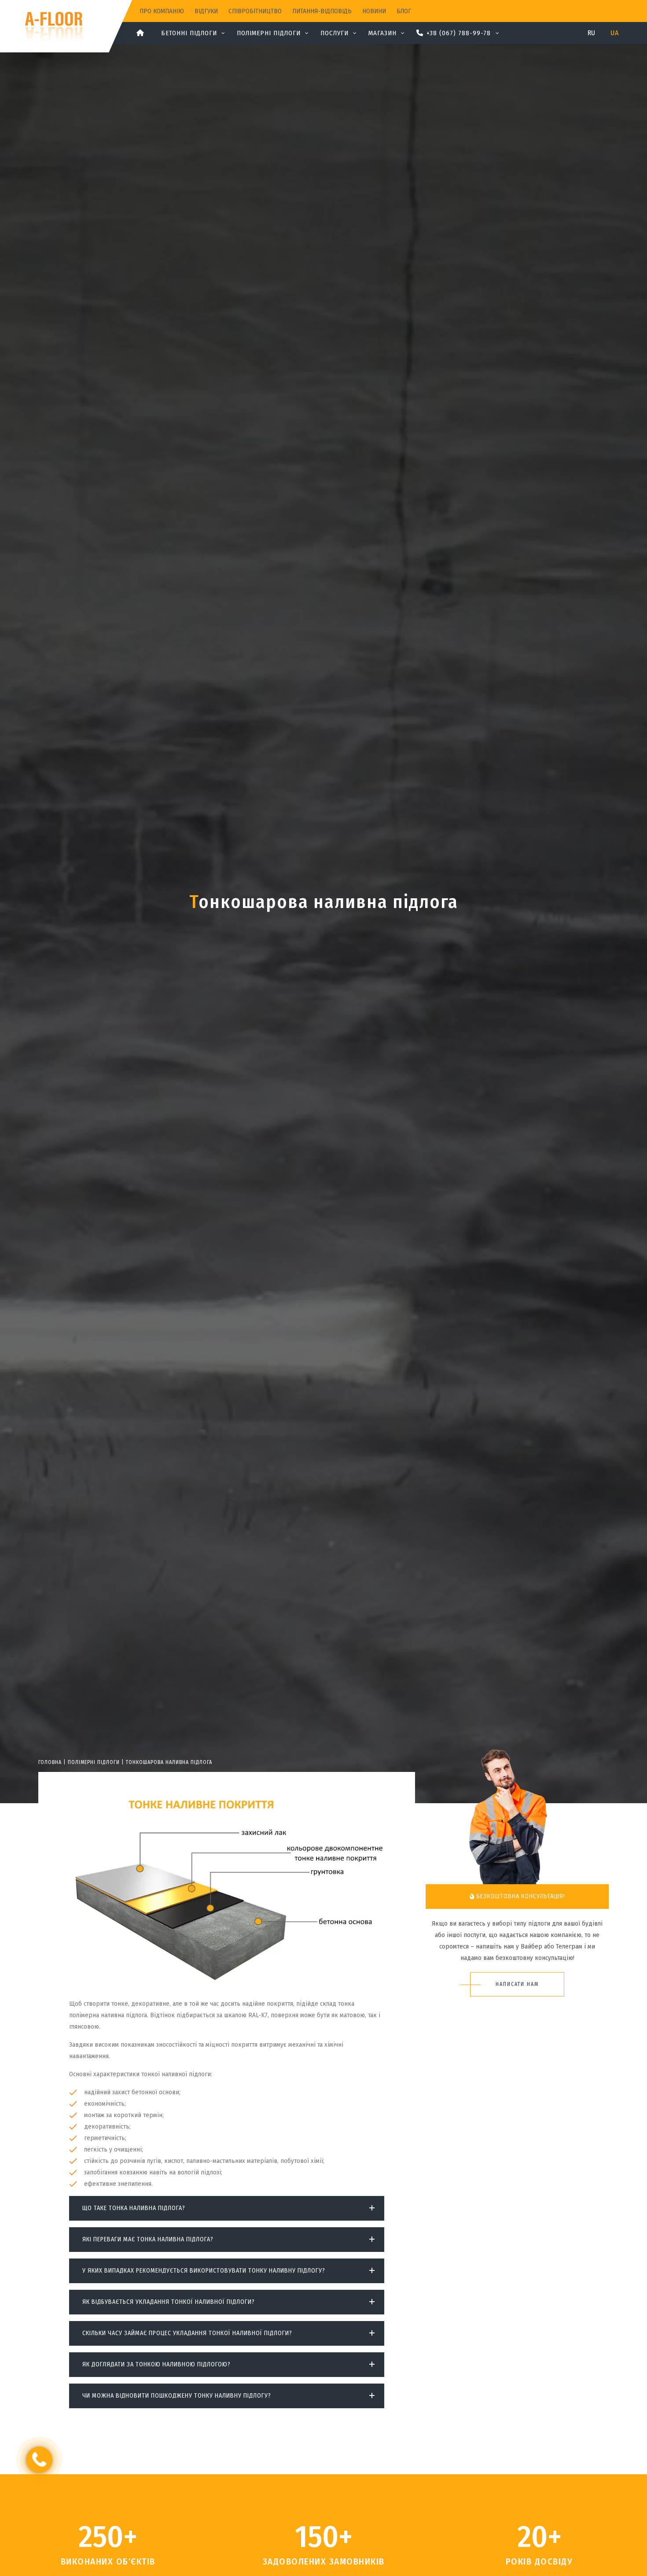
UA (614, 33)
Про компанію (162, 11)
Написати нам (517, 1984)
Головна (50, 1762)
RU (592, 33)
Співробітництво (255, 11)
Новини (374, 11)
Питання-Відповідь (322, 11)
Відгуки (206, 11)
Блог (404, 11)
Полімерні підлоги (94, 1762)
